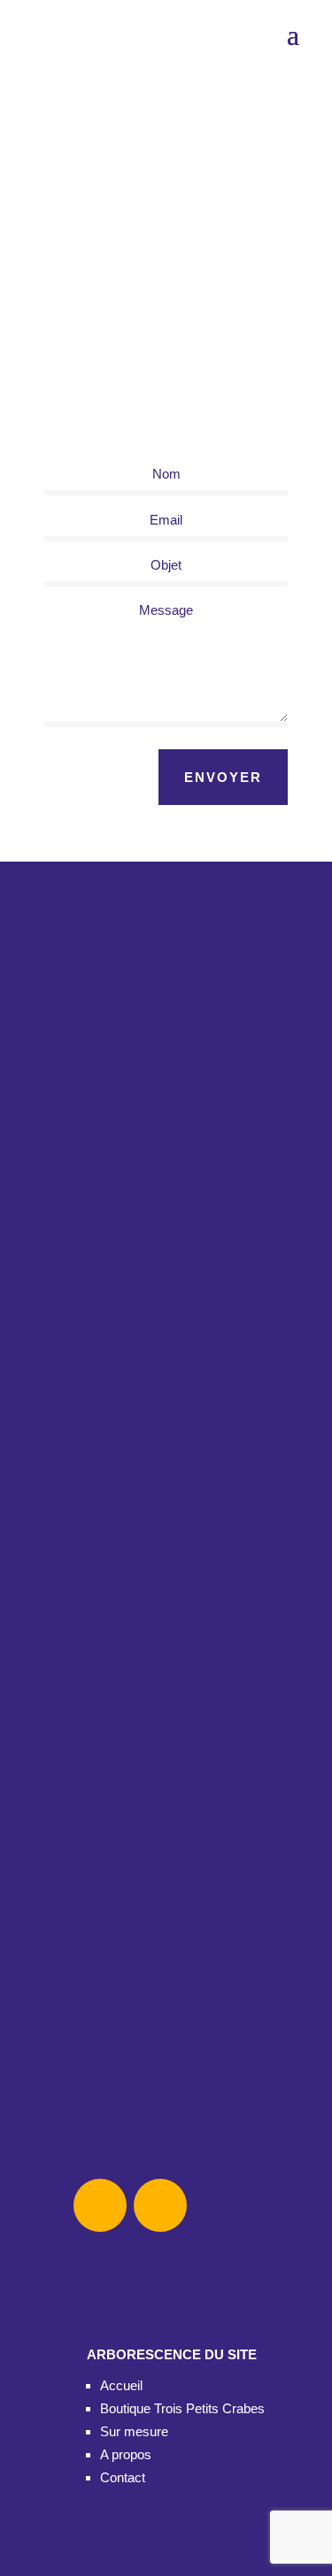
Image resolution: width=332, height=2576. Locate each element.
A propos (126, 2454)
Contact (123, 2477)
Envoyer (223, 777)
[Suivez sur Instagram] (160, 2205)
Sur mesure (134, 2431)
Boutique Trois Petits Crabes (182, 2408)
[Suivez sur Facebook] (100, 2205)
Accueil (121, 2385)
